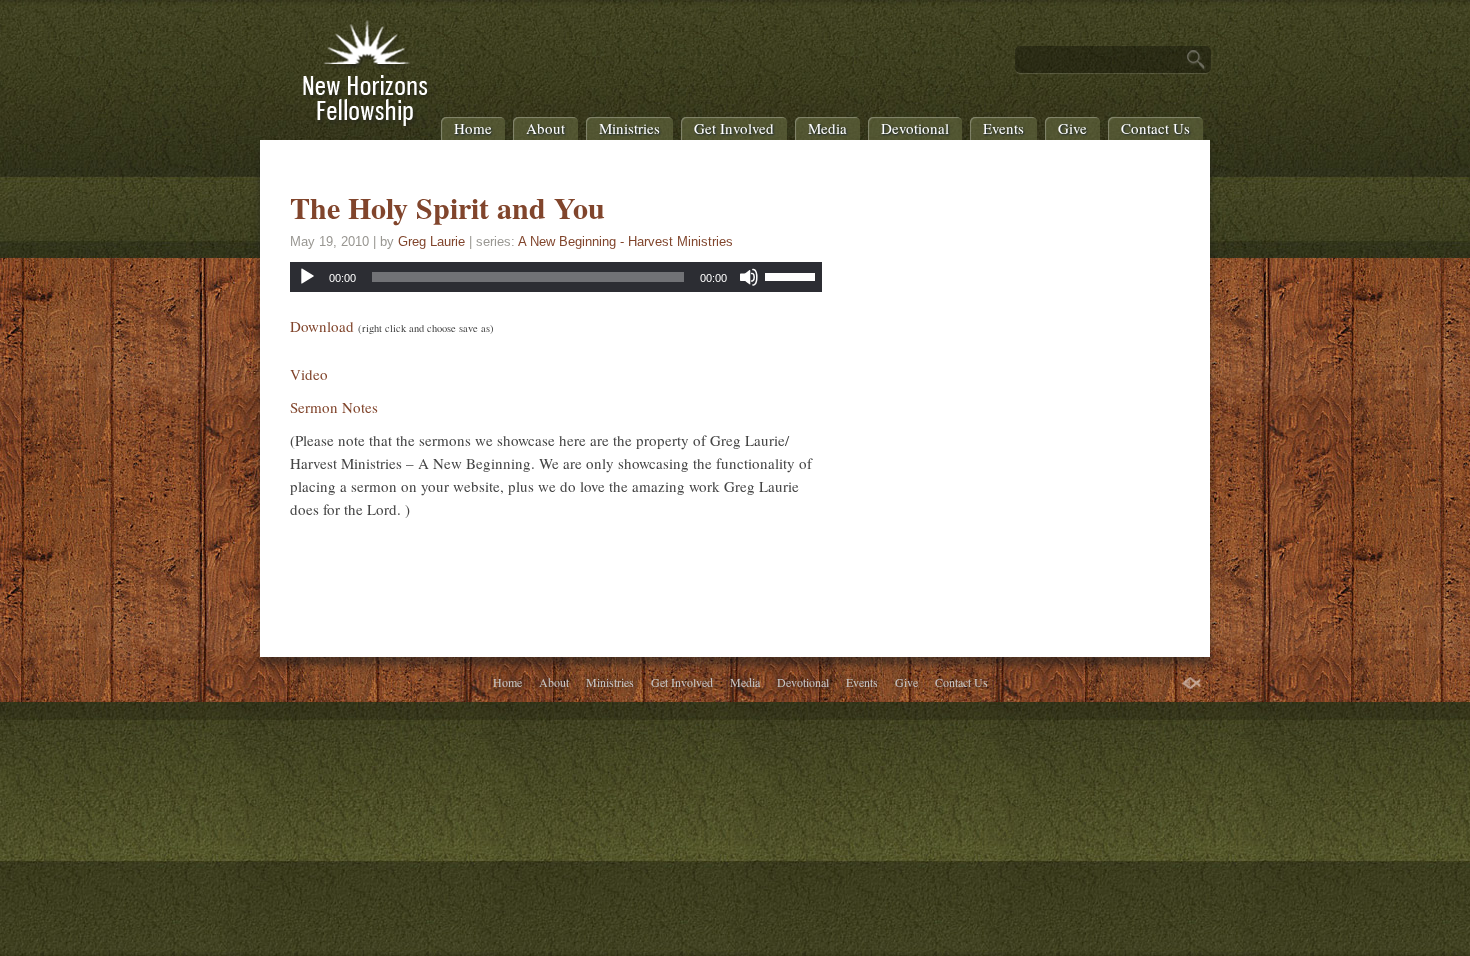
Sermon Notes (334, 407)
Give (1072, 128)
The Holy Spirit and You (447, 207)
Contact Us (1155, 128)
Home (473, 128)
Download (322, 326)
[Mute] (749, 277)
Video (309, 374)
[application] (556, 277)
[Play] (307, 277)
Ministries (629, 128)
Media (827, 128)
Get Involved (734, 128)
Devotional (915, 128)
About (545, 128)
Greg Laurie (431, 241)
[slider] (793, 275)
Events (1003, 128)
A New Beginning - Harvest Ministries (625, 241)
